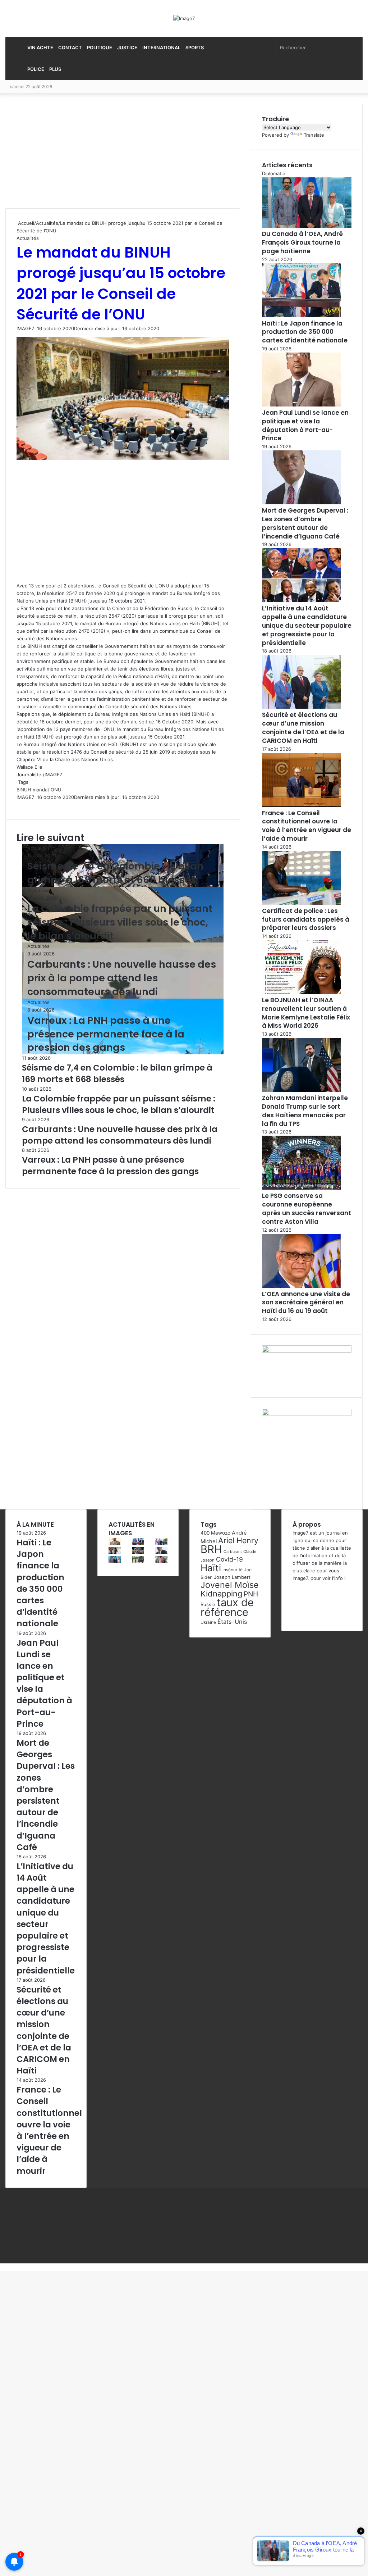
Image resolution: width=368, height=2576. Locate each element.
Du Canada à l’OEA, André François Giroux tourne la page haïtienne (302, 242)
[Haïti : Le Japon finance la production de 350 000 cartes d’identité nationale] (302, 315)
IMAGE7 (25, 328)
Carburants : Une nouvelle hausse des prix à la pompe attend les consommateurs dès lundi (122, 978)
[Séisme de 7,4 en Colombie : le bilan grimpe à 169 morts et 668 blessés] (138, 1552)
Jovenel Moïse (230, 1585)
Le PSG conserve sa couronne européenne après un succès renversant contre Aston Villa (307, 1209)
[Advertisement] (59, 156)
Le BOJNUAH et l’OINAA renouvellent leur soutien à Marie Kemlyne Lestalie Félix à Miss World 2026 (306, 1013)
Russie (208, 1604)
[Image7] (184, 18)
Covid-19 (229, 1559)
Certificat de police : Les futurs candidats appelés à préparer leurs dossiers (306, 919)
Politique (100, 47)
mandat (41, 790)
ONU (56, 790)
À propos (16, 2199)
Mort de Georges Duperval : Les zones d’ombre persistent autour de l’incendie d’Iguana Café (305, 523)
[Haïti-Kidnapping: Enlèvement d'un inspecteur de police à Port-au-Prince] (161, 1561)
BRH (211, 1549)
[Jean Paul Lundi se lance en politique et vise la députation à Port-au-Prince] (302, 405)
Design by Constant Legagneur (172, 2191)
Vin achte (40, 47)
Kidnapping (221, 1594)
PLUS (55, 69)
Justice (127, 47)
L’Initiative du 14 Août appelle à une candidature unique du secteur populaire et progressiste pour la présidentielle (307, 625)
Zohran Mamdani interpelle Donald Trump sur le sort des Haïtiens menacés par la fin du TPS (305, 1111)
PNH (251, 1594)
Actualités (47, 223)
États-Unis (232, 1622)
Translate (314, 135)
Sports (195, 47)
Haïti (211, 1568)
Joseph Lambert (232, 1577)
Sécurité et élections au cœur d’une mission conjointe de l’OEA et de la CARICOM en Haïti (303, 728)
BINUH (24, 790)
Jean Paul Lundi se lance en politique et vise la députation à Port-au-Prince (305, 425)
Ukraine (208, 1622)
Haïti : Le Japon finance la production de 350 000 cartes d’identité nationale (305, 332)
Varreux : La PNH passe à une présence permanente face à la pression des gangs (106, 1034)
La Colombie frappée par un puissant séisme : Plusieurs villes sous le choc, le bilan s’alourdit (120, 922)
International (161, 47)
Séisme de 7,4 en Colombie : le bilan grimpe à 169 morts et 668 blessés (115, 873)
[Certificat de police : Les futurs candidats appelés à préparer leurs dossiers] (302, 903)
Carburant (233, 1552)
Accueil (25, 223)
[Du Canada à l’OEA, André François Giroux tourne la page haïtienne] (115, 1561)
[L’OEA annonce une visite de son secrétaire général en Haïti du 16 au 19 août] (302, 1286)
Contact (70, 47)
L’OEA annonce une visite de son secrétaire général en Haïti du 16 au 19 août (306, 1303)
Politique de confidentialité (35, 2214)
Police (36, 69)
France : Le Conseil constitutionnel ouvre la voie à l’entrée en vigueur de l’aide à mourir (307, 826)
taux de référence (227, 1607)
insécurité (233, 1570)
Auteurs (14, 2222)
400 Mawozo (215, 1533)
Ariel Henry (238, 1540)
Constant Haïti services (268, 2191)
